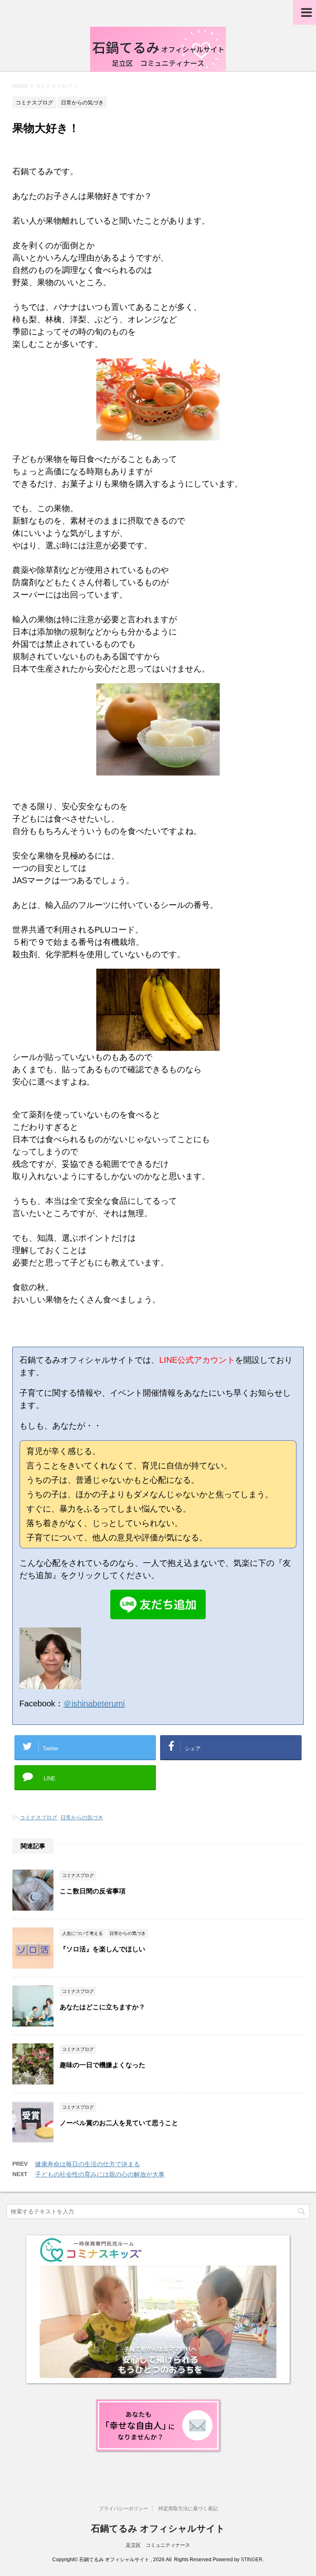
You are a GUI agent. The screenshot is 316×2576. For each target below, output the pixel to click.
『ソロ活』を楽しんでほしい (102, 1949)
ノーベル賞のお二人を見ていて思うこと (119, 2123)
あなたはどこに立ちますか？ (102, 2007)
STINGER (252, 2560)
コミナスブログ (38, 1818)
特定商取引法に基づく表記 (188, 2509)
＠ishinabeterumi (94, 1703)
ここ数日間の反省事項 (93, 1891)
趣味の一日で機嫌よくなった (102, 2065)
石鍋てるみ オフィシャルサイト (158, 2529)
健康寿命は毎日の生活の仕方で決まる (87, 2164)
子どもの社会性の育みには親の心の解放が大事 (100, 2174)
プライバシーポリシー (123, 2509)
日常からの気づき (82, 1818)
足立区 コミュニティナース (158, 2545)
